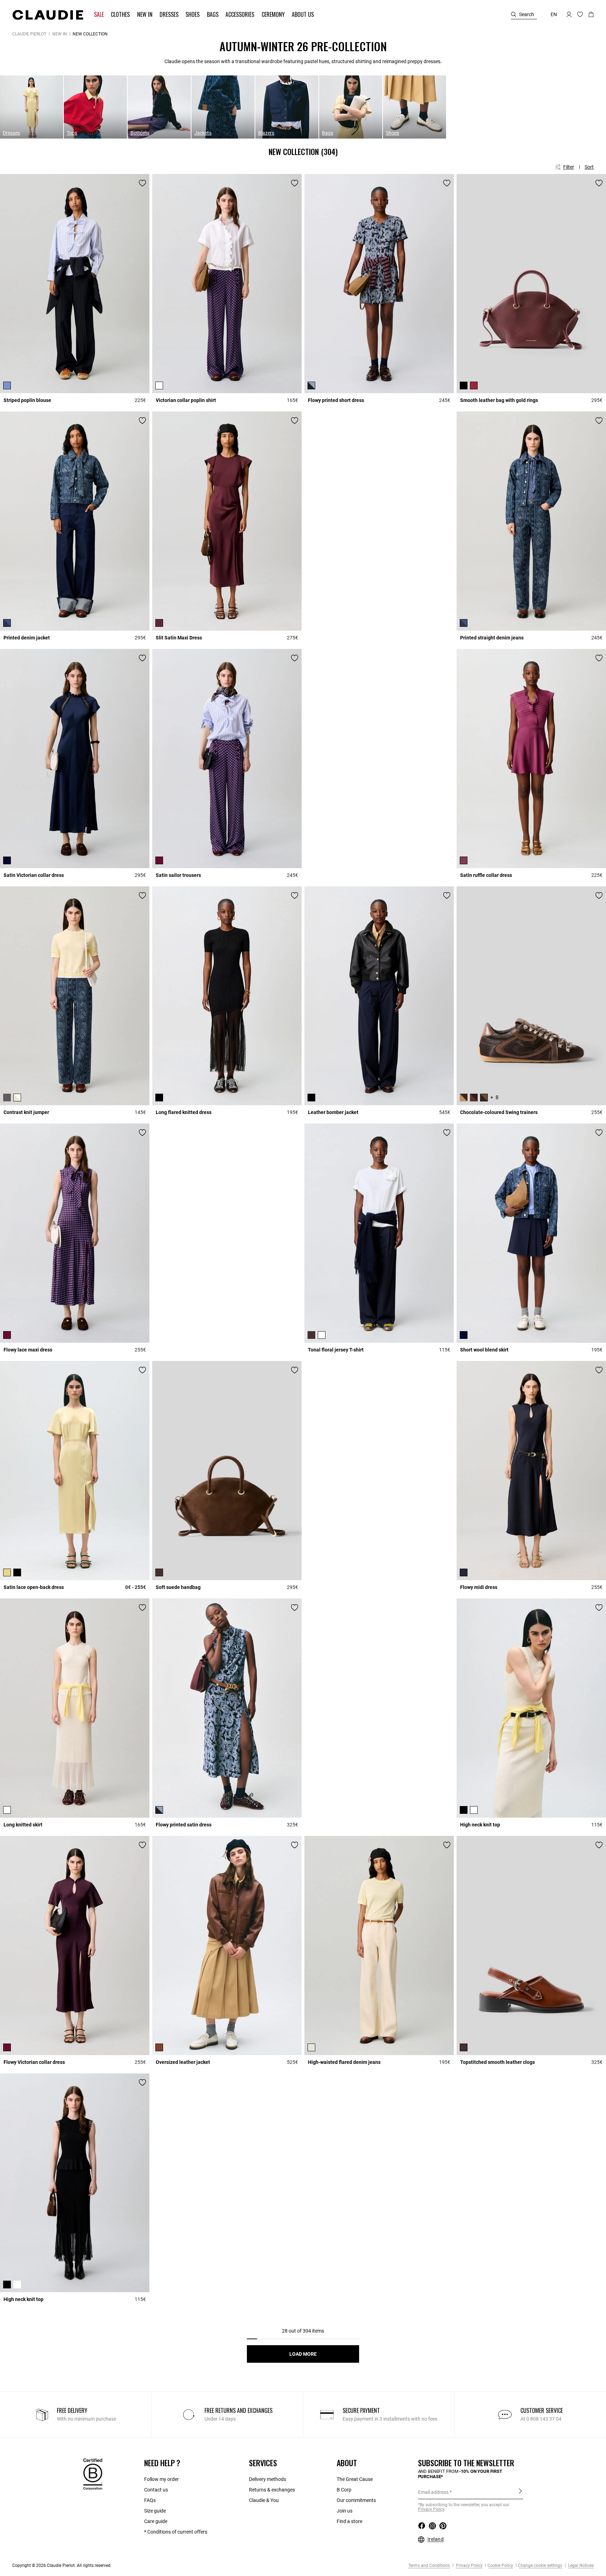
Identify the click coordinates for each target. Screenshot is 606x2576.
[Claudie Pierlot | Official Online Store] (48, 15)
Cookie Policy (500, 2565)
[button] (100, 15)
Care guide (156, 2521)
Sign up (520, 2492)
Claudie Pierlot (29, 34)
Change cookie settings (540, 2565)
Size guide (155, 2511)
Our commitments (356, 2500)
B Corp (344, 2490)
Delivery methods (268, 2479)
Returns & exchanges (272, 2490)
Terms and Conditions (429, 2565)
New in (60, 34)
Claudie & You (264, 2500)
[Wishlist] (142, 183)
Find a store (349, 2521)
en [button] (554, 14)
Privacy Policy (469, 2565)
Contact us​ (156, 2490)
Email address (433, 2492)
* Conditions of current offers (176, 2532)
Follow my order (161, 2479)
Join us (345, 2511)
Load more (303, 2354)
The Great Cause (355, 2479)
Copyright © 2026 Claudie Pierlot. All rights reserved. (62, 2565)
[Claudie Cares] (93, 2474)
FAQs (150, 2500)
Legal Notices (580, 2565)
